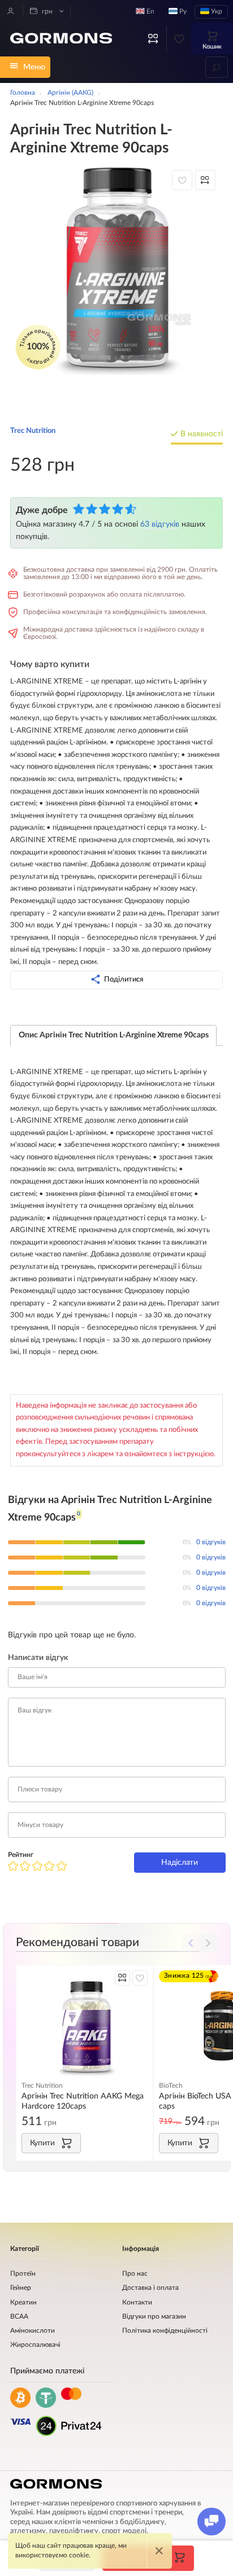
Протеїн (23, 2274)
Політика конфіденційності (165, 2331)
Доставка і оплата (150, 2288)
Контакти (137, 2303)
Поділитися (124, 979)
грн (46, 12)
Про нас (135, 2274)
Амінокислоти (33, 2331)
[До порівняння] (205, 180)
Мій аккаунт (11, 11)
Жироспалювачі (35, 2345)
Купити (42, 2143)
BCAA (19, 2317)
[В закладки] (182, 180)
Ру (182, 12)
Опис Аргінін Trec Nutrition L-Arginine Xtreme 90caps (114, 1035)
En (150, 12)
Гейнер (21, 2288)
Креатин (23, 2303)
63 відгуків (160, 524)
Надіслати (180, 1862)
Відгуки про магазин (154, 2317)
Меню (34, 67)
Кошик (212, 47)
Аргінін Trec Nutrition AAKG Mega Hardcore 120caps (83, 2101)
